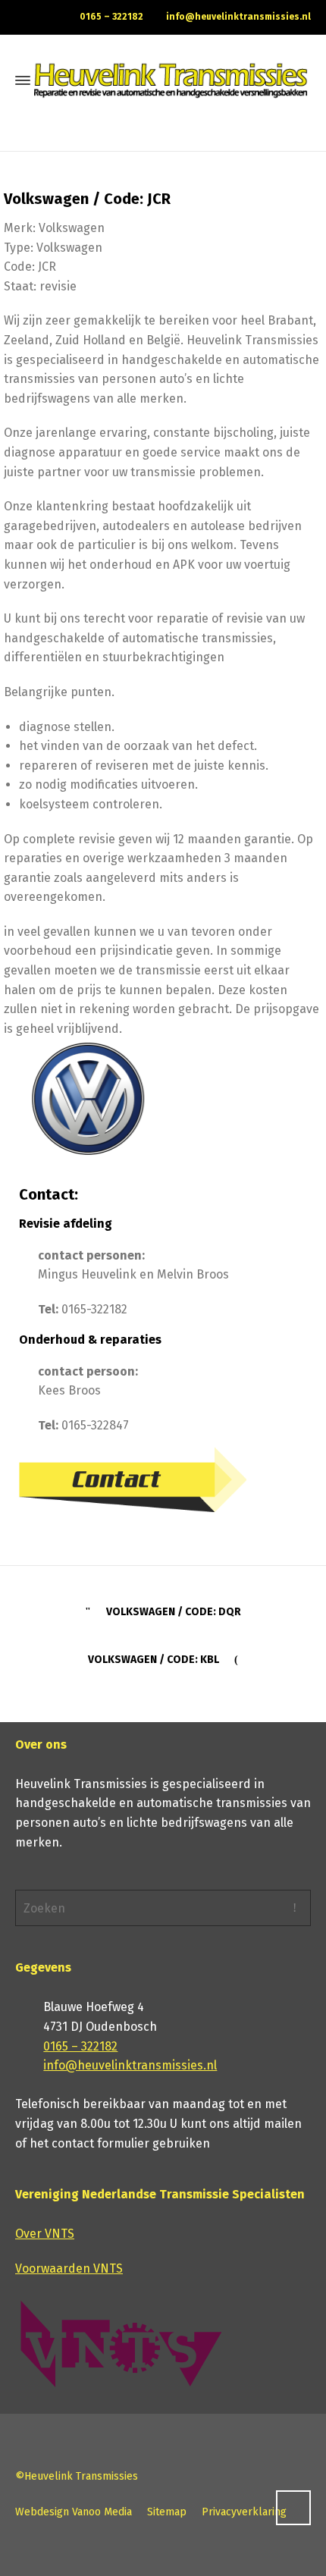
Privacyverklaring (244, 2512)
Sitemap (167, 2512)
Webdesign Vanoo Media (74, 2512)
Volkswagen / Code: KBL (154, 1660)
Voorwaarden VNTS (69, 2269)
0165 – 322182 (111, 17)
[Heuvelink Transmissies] (171, 80)
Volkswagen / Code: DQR (174, 1612)
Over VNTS (45, 2234)
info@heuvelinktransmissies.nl (238, 17)
